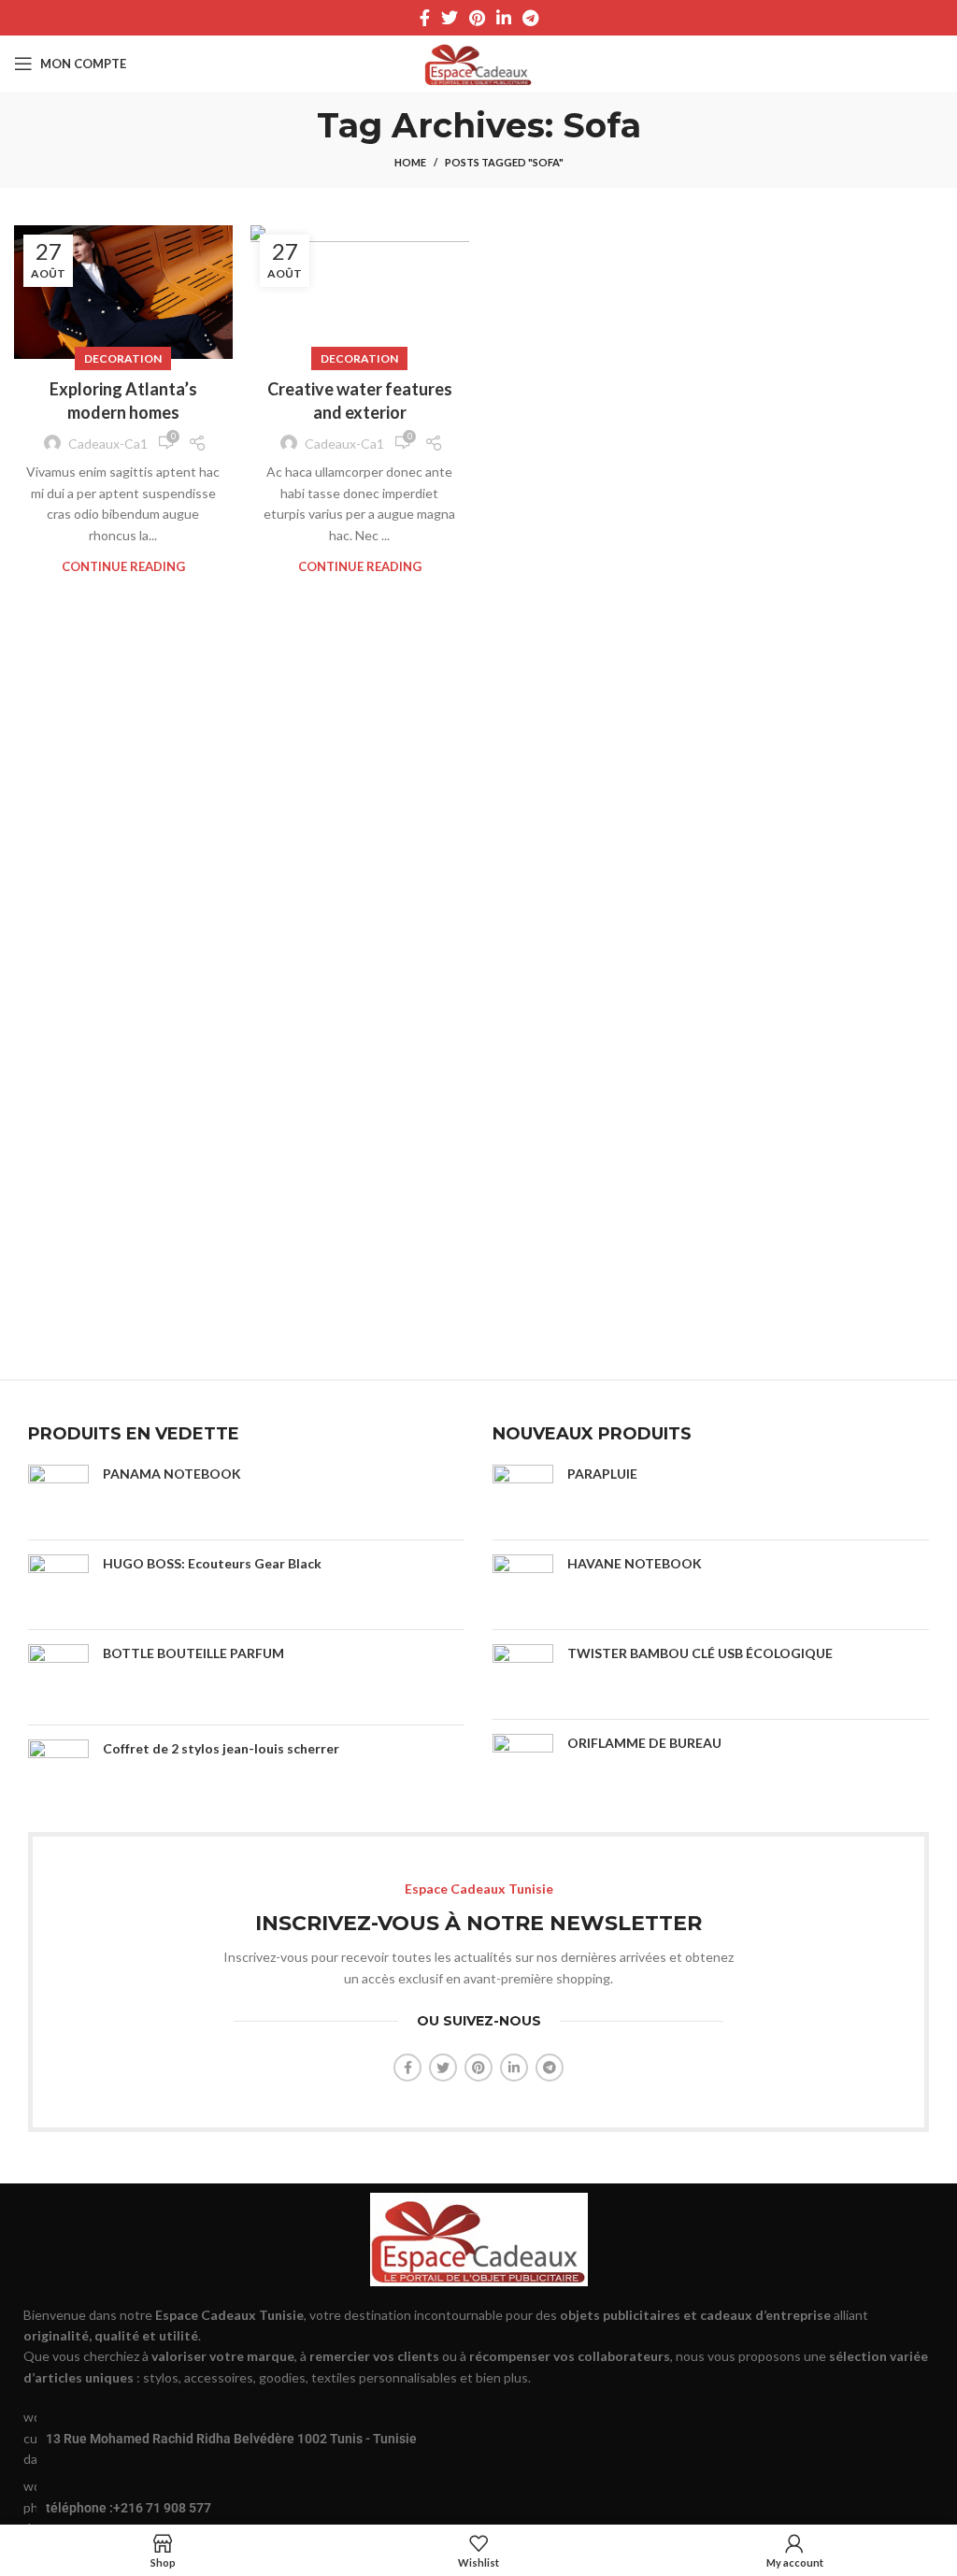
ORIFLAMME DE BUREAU (644, 1743)
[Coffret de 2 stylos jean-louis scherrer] (58, 1770)
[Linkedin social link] (504, 18)
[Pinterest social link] (477, 18)
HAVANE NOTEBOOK (635, 1563)
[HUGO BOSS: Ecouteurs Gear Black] (58, 1585)
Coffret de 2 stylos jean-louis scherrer (224, 1748)
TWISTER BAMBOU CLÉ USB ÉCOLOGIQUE (700, 1653)
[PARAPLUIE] (523, 1495)
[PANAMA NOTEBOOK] (58, 1495)
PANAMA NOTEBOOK (172, 1474)
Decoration (123, 358)
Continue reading (123, 567)
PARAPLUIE (602, 1474)
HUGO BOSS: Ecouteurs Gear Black (212, 1563)
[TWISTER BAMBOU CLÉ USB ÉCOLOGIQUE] (523, 1674)
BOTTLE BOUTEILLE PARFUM (193, 1653)
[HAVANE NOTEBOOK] (523, 1585)
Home (410, 162)
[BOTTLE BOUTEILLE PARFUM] (58, 1677)
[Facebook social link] (425, 18)
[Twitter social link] (450, 18)
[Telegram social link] (530, 18)
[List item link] (478, 2507)
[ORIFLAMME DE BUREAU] (523, 1769)
